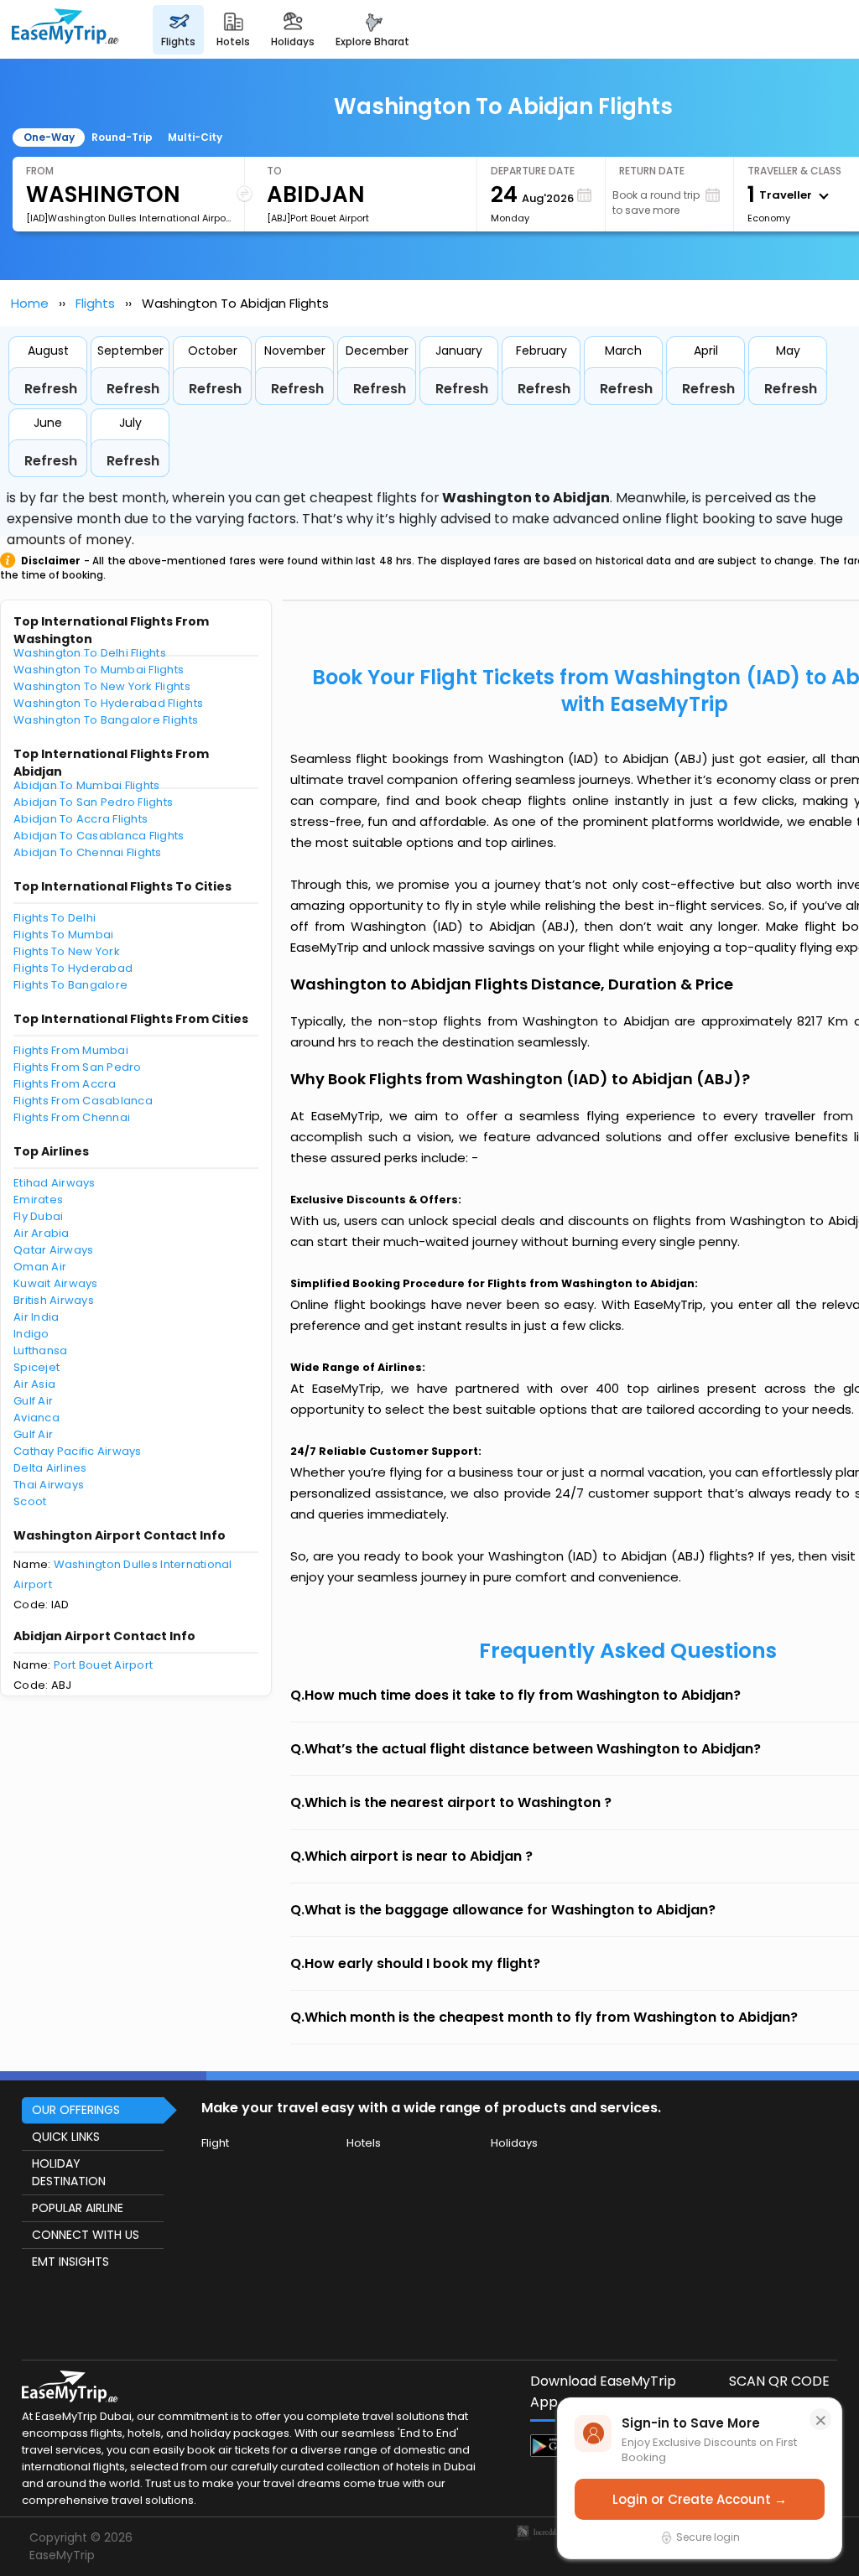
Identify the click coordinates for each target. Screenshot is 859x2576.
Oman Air (40, 1267)
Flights (95, 303)
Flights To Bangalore (70, 985)
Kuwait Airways (56, 1283)
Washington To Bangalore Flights (106, 720)
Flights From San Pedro (78, 1067)
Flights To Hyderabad (73, 968)
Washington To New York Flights (102, 686)
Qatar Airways (53, 1250)
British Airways (54, 1300)
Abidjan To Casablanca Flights (99, 836)
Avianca (36, 1418)
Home (30, 303)
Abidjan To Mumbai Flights (87, 785)
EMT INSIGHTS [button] (70, 2262)
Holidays (514, 2143)
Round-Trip (122, 137)
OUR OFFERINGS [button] (76, 2110)
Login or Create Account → (700, 2499)
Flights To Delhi (55, 918)
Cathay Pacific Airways (78, 1451)
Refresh (51, 389)
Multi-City (195, 137)
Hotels (364, 2143)
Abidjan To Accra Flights (81, 819)
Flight (215, 2143)
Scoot (30, 1501)
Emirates (38, 1200)
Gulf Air (33, 1401)
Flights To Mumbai (63, 935)
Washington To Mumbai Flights (99, 670)
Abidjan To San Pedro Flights (93, 802)
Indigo (31, 1334)
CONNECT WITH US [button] (86, 2235)
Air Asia (34, 1384)
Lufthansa (40, 1350)
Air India (36, 1317)
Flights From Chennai (72, 1117)
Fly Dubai (38, 1216)
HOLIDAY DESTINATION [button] (69, 2172)
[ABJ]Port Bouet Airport (318, 218)
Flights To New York (67, 951)
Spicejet (36, 1367)
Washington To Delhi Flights (90, 653)
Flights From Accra (65, 1084)
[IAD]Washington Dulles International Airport (128, 218)
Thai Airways (49, 1485)
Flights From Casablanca (83, 1101)
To (274, 171)
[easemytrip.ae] (65, 29)
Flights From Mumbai (71, 1050)
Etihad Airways (55, 1183)
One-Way (49, 137)
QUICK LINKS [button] (66, 2137)
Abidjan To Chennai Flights (88, 852)
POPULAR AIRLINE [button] (78, 2208)
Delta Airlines (50, 1468)
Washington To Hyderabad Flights (108, 703)
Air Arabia (42, 1233)
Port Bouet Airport (104, 1665)
